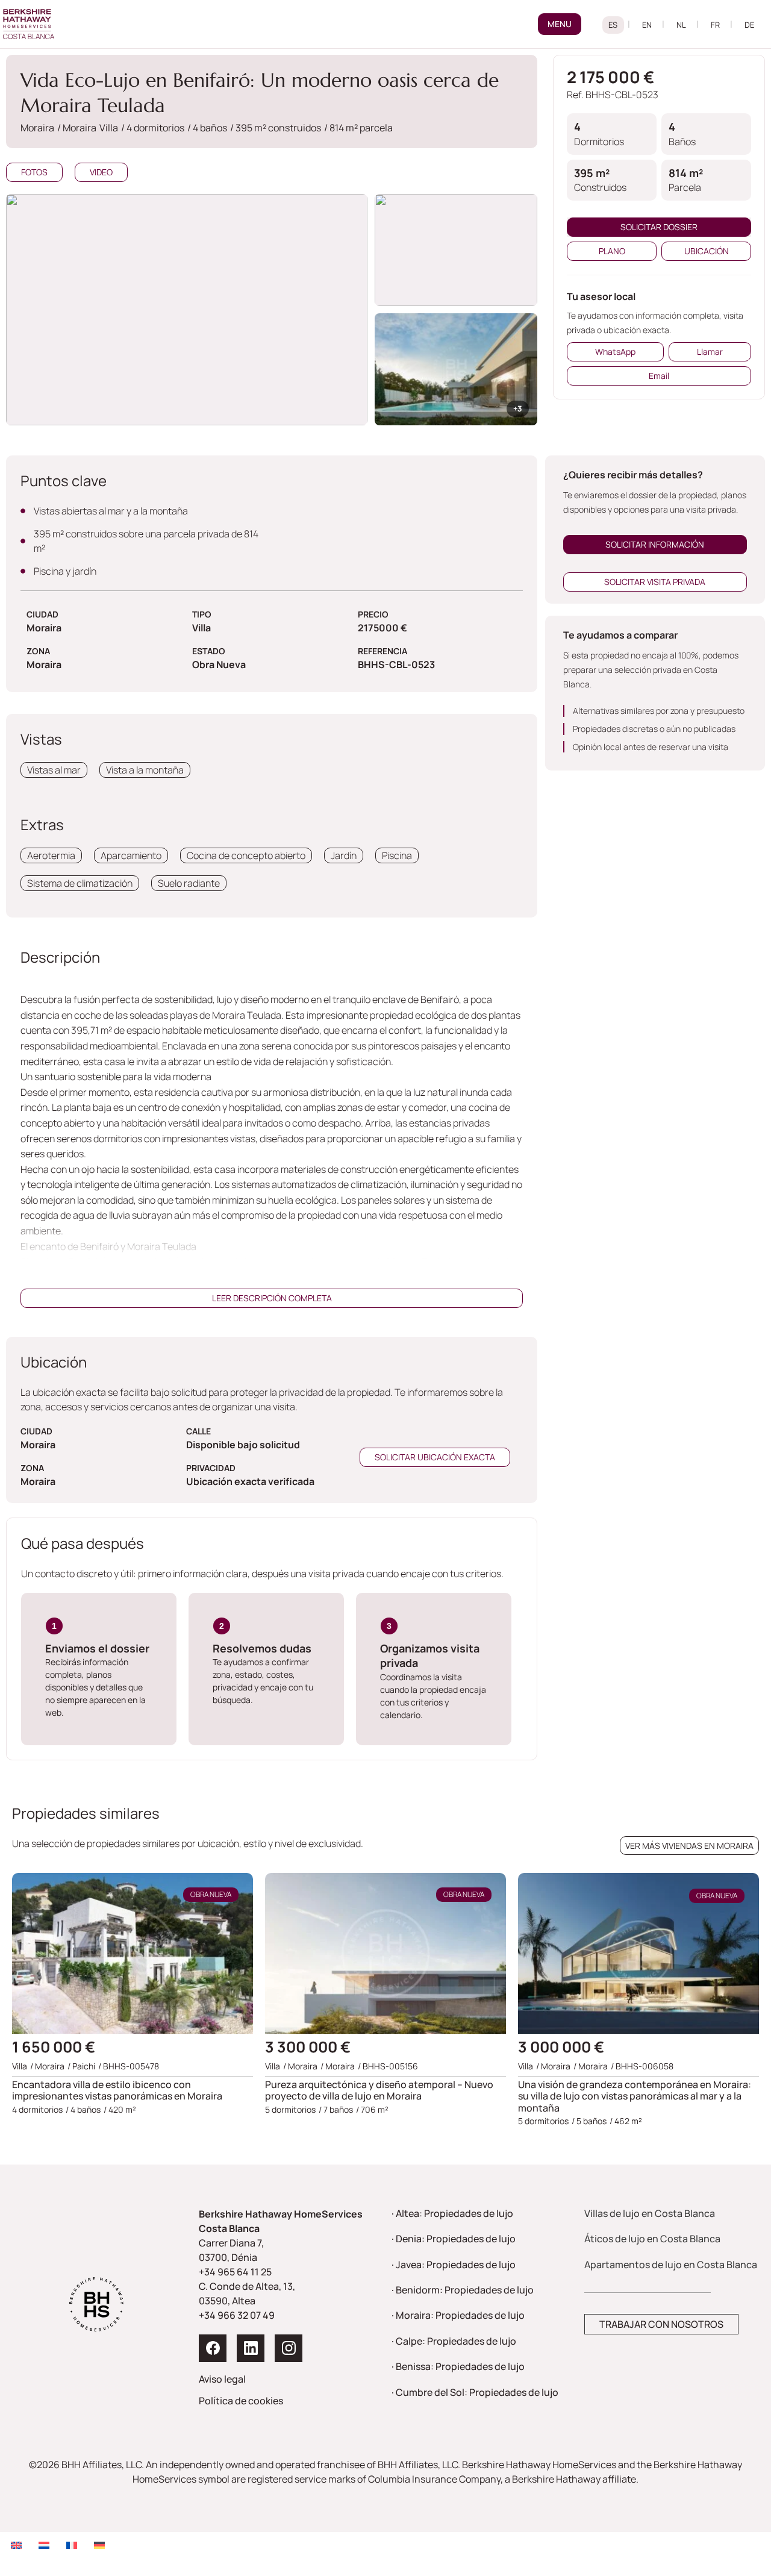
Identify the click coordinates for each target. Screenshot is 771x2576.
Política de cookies (241, 2401)
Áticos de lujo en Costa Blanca (652, 2239)
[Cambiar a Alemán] (99, 2545)
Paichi (84, 2066)
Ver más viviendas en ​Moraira (689, 1846)
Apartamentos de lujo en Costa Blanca (671, 2265)
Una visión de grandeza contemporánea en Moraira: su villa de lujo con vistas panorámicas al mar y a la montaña (635, 2096)
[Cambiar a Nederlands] (682, 25)
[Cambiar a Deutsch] (750, 25)
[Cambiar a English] (647, 25)
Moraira (340, 2066)
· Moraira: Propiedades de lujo (458, 2315)
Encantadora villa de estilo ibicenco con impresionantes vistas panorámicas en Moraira (117, 2090)
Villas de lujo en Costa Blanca (650, 2213)
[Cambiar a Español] (613, 25)
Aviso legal (222, 2379)
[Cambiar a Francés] (72, 2545)
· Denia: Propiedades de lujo (454, 2239)
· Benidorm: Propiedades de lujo (463, 2290)
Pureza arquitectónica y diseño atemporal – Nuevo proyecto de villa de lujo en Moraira (379, 2090)
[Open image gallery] (456, 250)
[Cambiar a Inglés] (16, 2545)
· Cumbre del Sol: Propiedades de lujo (475, 2392)
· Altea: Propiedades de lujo (452, 2213)
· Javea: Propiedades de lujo (454, 2265)
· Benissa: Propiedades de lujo (458, 2366)
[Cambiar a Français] (716, 25)
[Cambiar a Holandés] (44, 2545)
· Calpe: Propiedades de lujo (454, 2341)
